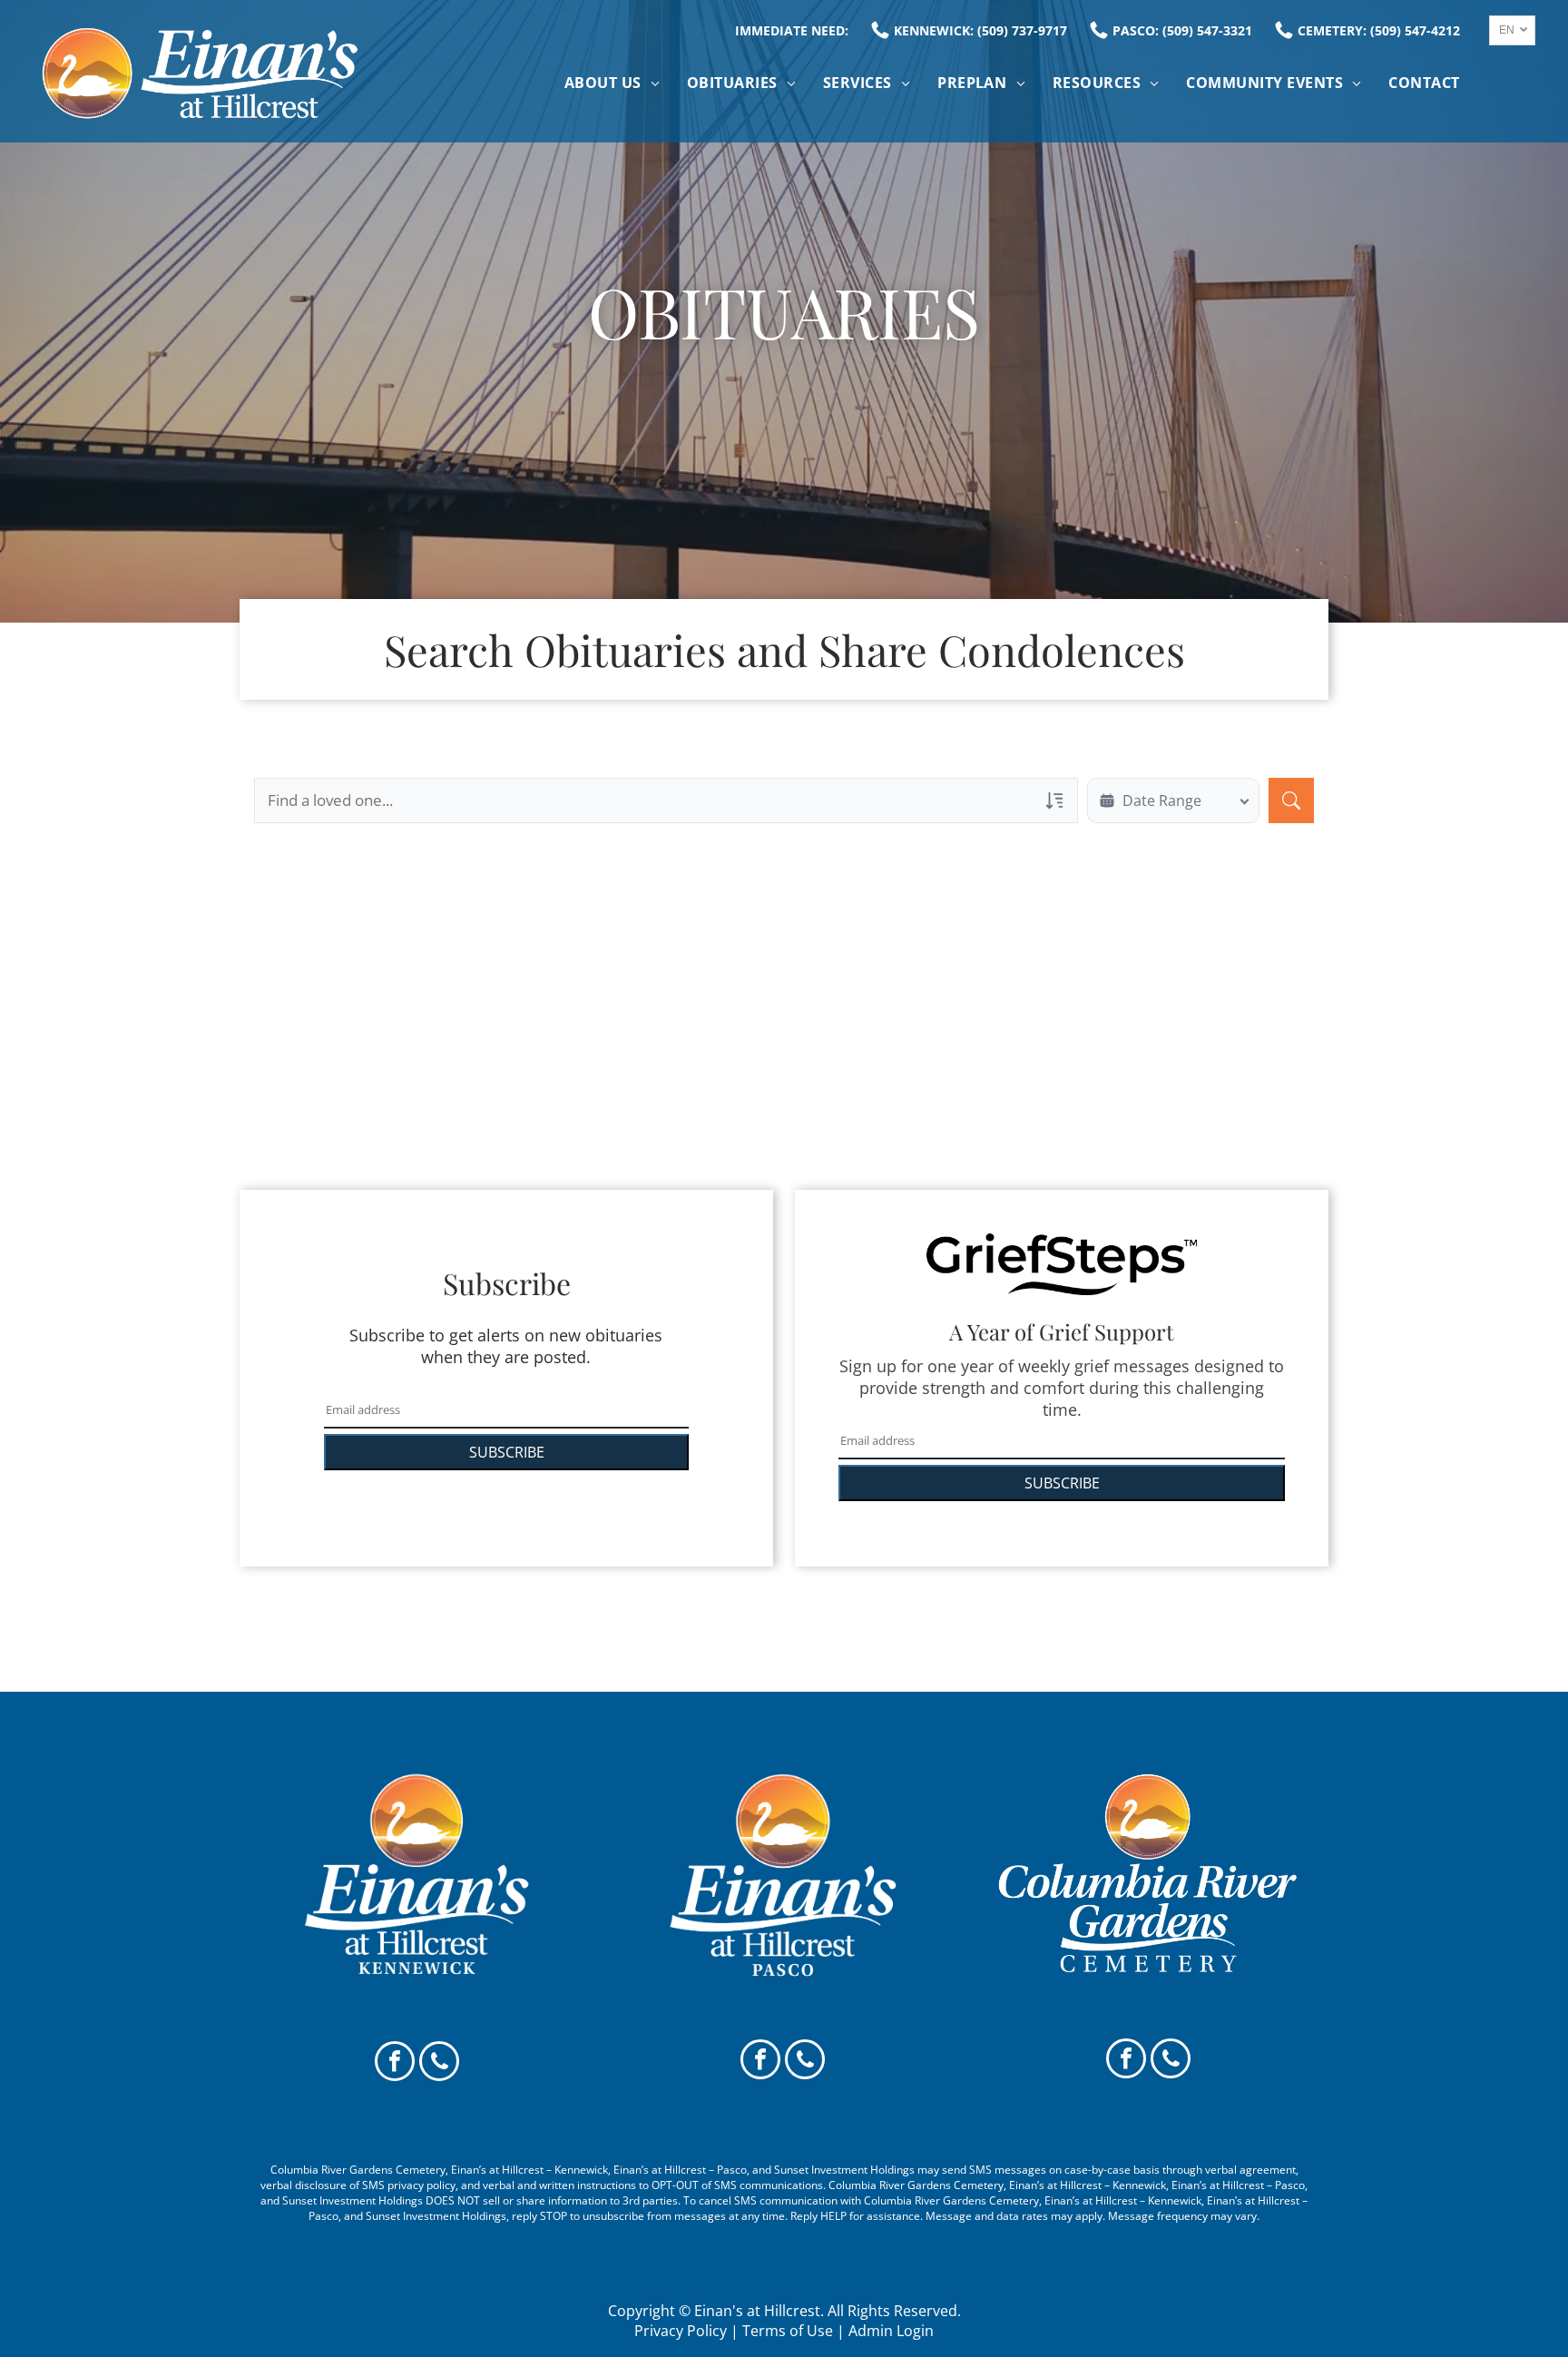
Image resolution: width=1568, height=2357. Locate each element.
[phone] (439, 2063)
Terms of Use (788, 2331)
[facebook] (395, 2063)
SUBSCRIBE (507, 1452)
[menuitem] (612, 83)
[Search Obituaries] (1291, 800)
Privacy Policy (681, 2331)
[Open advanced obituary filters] (1054, 800)
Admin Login (891, 2331)
